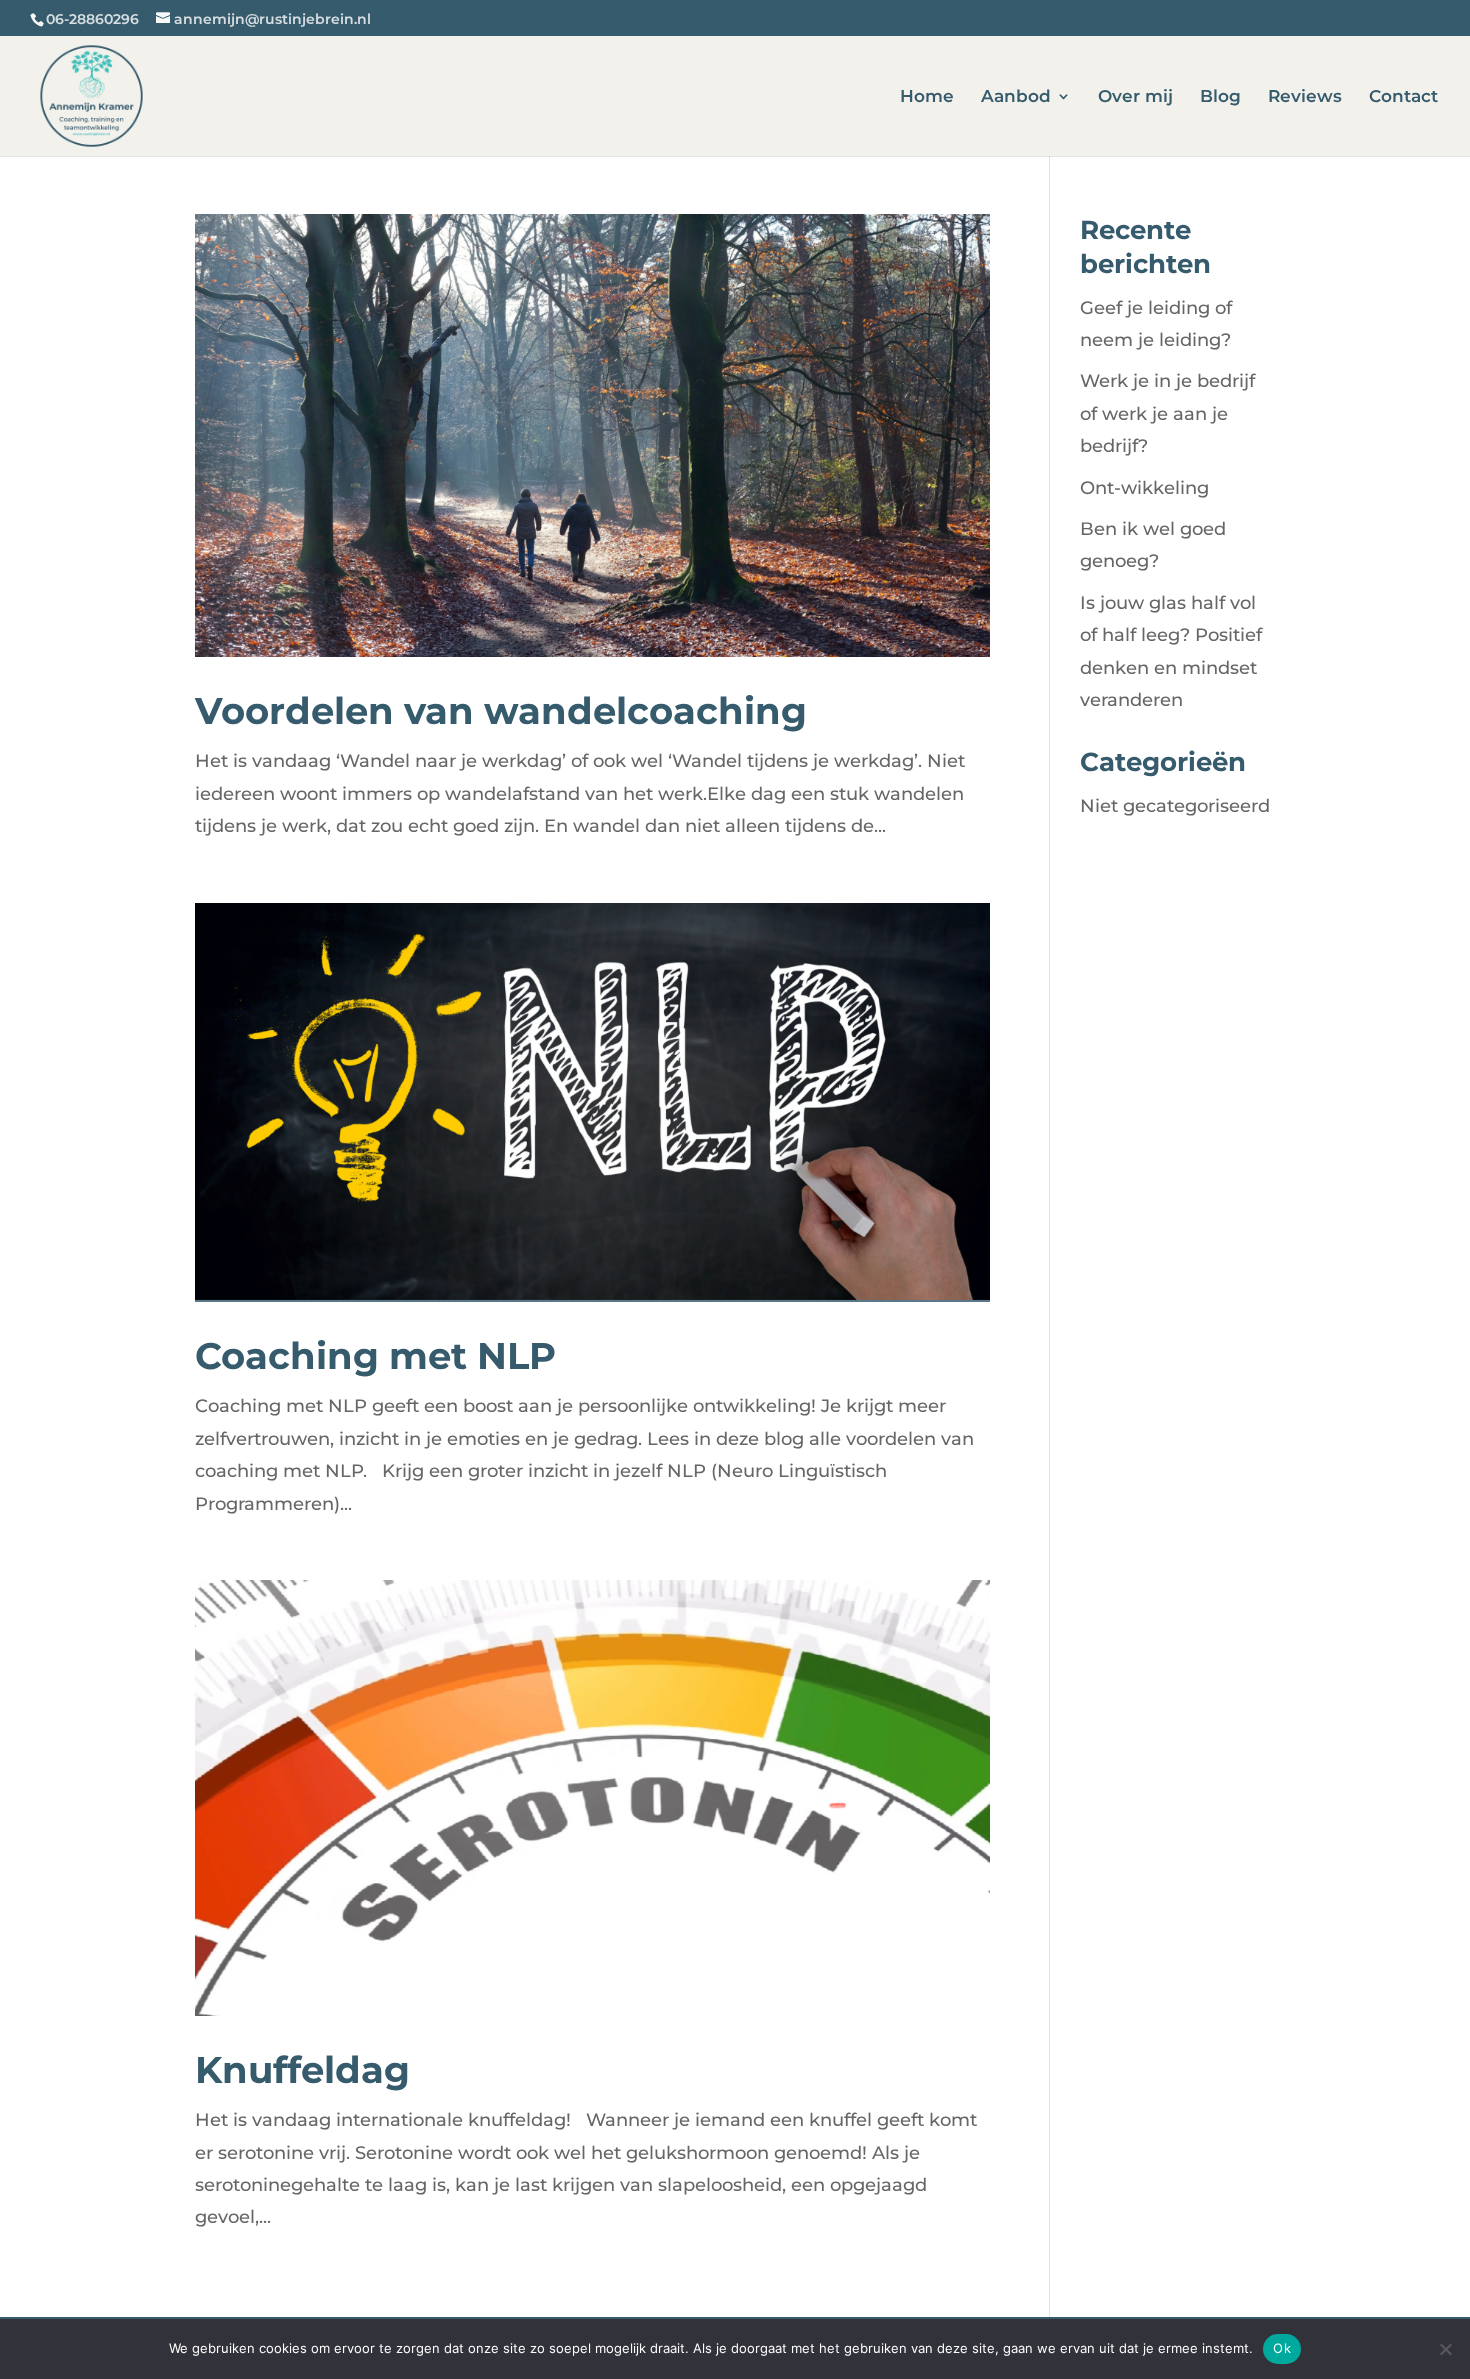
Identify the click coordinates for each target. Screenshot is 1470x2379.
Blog (1220, 97)
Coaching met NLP (375, 1355)
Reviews (1305, 97)
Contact (1403, 97)
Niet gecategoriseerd (1175, 806)
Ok (1282, 2348)
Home (927, 97)
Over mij (1135, 97)
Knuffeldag (302, 2069)
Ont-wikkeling (1144, 488)
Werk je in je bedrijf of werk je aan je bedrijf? (1167, 413)
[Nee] (1445, 2349)
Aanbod (1016, 97)
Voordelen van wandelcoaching (501, 710)
